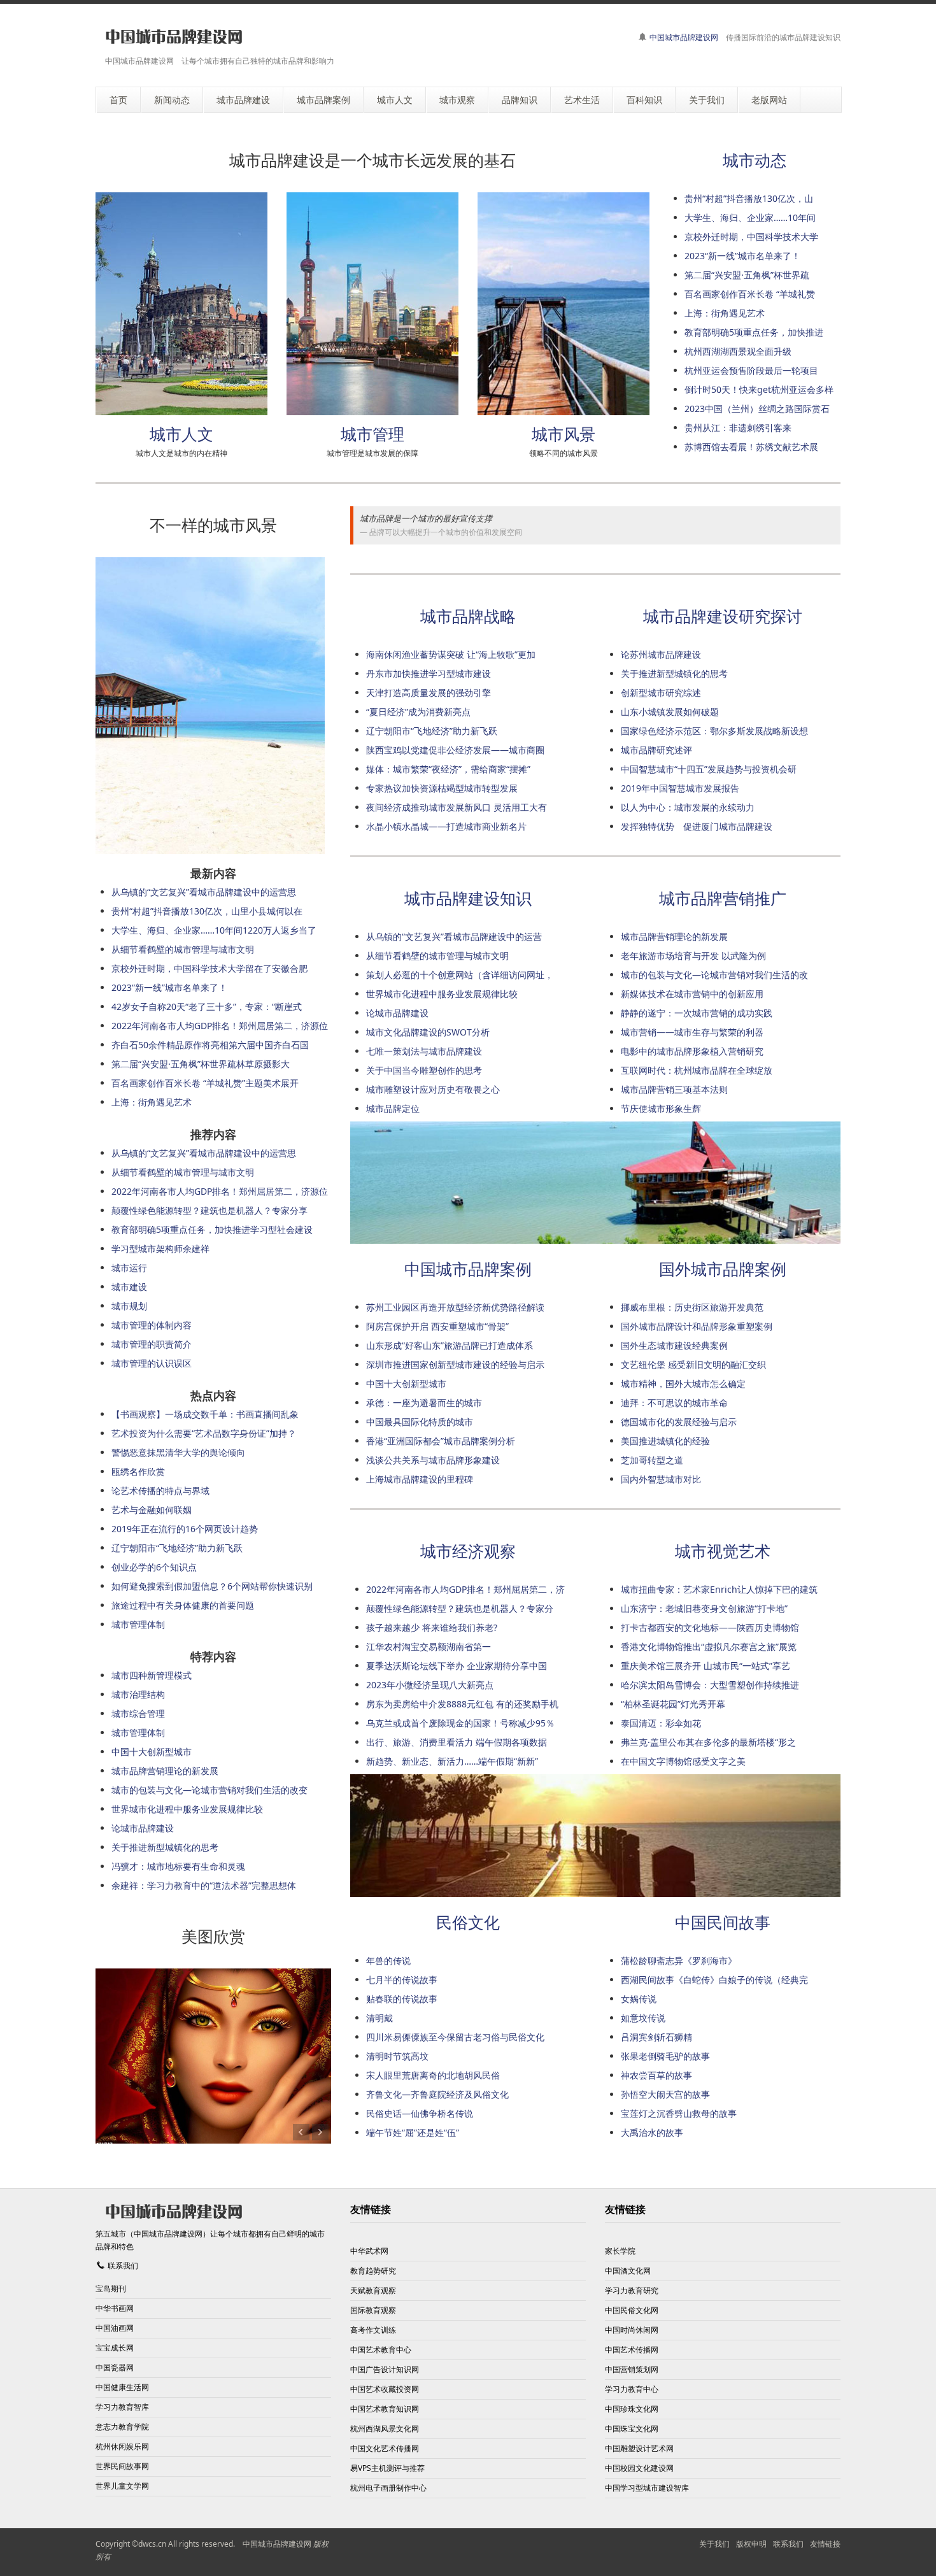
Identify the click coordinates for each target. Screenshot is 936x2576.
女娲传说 (639, 1999)
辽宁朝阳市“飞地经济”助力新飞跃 (432, 731)
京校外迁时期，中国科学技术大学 (751, 237)
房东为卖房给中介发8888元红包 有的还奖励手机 (462, 1704)
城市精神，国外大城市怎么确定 (683, 1384)
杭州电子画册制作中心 (388, 2488)
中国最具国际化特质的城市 (420, 1422)
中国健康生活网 (122, 2387)
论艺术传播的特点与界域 (160, 1491)
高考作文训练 (373, 2330)
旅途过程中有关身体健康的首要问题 (183, 1605)
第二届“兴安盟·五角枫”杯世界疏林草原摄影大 (201, 1064)
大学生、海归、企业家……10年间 (750, 217)
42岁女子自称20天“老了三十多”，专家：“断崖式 (207, 1007)
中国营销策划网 (632, 2369)
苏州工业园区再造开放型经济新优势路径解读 (455, 1307)
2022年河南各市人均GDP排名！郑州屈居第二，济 (465, 1589)
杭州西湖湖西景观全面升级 (738, 351)
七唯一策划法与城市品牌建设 (424, 1051)
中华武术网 (369, 2251)
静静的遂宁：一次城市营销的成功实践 (697, 1013)
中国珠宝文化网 (632, 2429)
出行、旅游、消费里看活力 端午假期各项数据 (457, 1742)
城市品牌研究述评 (656, 750)
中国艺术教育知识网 (385, 2409)
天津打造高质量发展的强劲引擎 (429, 693)
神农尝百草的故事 (656, 2075)
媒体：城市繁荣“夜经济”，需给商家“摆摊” (448, 769)
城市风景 (564, 434)
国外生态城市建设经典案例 (674, 1345)
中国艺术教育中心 (381, 2350)
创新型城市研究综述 (661, 693)
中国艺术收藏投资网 (385, 2389)
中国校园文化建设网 (639, 2468)
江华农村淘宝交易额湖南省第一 (429, 1647)
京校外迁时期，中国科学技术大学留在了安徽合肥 (209, 968)
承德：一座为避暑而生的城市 (424, 1403)
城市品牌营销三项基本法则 (674, 1089)
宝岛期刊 (111, 2288)
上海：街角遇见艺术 (725, 313)
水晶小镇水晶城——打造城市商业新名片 (446, 826)
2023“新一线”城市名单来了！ (742, 256)
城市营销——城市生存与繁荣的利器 (692, 1032)
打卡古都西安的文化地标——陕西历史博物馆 (710, 1627)
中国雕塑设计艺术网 (639, 2448)
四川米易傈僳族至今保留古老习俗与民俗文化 (455, 2037)
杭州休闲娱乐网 (122, 2446)
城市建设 (129, 1287)
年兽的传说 (388, 1960)
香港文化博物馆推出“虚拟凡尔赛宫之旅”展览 (709, 1647)
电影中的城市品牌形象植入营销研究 (692, 1051)
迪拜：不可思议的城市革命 (674, 1403)
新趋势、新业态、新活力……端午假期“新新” (452, 1761)
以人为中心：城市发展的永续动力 (688, 807)
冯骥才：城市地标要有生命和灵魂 (178, 1866)
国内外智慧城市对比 (661, 1479)
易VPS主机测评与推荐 (387, 2468)
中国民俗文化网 (632, 2310)
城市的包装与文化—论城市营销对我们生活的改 (714, 975)
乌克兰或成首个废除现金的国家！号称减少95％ (460, 1723)
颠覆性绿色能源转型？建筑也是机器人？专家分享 (209, 1210)
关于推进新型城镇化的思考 (674, 673)
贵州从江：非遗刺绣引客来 (738, 428)
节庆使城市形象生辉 (661, 1108)
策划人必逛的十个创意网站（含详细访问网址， (460, 975)
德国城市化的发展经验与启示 (679, 1422)
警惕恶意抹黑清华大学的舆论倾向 (178, 1452)
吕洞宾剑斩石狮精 (656, 2037)
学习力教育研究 (632, 2290)
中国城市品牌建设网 (684, 37)
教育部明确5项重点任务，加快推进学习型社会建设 (212, 1229)
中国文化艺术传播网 (385, 2448)
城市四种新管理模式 (152, 1675)
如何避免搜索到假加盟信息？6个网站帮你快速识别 (212, 1586)
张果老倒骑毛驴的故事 (665, 2056)
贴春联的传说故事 (402, 1999)
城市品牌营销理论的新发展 (674, 936)
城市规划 (129, 1306)
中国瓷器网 (115, 2367)
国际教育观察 (373, 2310)
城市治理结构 (138, 1694)
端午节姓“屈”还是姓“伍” (413, 2132)
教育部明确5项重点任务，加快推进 (754, 332)
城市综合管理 (138, 1713)
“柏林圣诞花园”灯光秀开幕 (673, 1704)
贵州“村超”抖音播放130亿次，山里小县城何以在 (207, 911)
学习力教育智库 (122, 2407)
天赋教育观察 (373, 2290)
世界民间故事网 (122, 2466)
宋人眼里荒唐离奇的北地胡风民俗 (433, 2075)
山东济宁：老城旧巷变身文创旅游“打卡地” (704, 1608)
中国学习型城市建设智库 (647, 2488)
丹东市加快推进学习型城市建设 (429, 673)
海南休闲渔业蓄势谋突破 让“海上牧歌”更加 (451, 654)
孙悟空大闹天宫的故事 (665, 2094)
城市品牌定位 (393, 1108)
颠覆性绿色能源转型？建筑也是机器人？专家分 (460, 1608)
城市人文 (181, 434)
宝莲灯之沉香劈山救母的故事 (679, 2113)
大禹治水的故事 (652, 2132)
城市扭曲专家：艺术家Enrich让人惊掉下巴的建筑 (719, 1589)
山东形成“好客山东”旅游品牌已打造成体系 (450, 1345)
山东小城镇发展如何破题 (670, 712)
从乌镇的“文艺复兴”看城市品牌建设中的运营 (454, 936)
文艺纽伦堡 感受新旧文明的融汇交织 (693, 1364)
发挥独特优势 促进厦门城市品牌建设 (697, 826)
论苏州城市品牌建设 (661, 654)
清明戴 (379, 2018)
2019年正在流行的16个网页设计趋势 (185, 1529)
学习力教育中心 (632, 2389)
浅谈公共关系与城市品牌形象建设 (433, 1460)
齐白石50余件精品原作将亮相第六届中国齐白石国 (210, 1045)
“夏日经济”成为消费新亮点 (418, 712)
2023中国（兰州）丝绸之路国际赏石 (757, 409)
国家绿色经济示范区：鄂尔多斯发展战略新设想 (714, 731)
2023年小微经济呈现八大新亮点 (430, 1685)
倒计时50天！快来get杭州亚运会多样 (759, 389)
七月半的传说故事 (402, 1980)
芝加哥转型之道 (652, 1460)
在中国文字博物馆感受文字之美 (683, 1761)
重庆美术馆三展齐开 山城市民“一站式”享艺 (706, 1666)
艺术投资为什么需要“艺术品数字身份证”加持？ (204, 1433)
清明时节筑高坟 (397, 2056)
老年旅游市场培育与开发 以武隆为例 (693, 956)
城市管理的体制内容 (152, 1325)
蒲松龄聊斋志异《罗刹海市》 (679, 1960)
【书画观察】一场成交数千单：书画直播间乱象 (205, 1414)
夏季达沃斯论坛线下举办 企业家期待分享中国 (457, 1666)
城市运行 (129, 1268)
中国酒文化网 (628, 2271)
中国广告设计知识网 (385, 2369)
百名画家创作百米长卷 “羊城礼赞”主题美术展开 (205, 1083)
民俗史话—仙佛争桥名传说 (420, 2113)
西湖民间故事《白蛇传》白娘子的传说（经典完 (714, 1980)
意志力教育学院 (122, 2427)
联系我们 (123, 2266)
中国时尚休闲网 (632, 2330)
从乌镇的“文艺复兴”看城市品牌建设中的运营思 (204, 892)
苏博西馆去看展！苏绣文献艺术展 (751, 447)
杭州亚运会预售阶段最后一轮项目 (751, 370)
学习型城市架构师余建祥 (160, 1249)
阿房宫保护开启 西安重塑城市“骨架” (437, 1326)
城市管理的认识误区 (152, 1363)
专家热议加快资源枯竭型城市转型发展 (442, 788)
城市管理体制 (138, 1624)
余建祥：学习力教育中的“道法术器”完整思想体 (204, 1885)
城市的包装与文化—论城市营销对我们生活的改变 (209, 1790)
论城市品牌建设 (397, 1013)
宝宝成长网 (115, 2348)
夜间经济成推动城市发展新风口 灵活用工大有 (457, 807)
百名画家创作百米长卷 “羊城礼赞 (750, 294)
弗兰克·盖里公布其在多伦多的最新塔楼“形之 (708, 1742)
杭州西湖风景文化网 (385, 2429)
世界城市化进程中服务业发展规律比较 (442, 994)
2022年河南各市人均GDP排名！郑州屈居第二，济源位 (220, 1026)
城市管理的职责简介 (152, 1344)
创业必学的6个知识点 (154, 1567)
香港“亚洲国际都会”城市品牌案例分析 (441, 1441)
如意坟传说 (643, 2018)
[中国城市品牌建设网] (174, 37)
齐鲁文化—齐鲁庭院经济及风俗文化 (437, 2094)
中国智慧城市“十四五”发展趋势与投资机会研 (709, 769)
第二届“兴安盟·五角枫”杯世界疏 (747, 275)
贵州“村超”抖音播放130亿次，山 (749, 198)
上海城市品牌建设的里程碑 (420, 1479)
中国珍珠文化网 (632, 2409)
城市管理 (372, 434)
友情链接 (825, 2544)
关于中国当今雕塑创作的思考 (424, 1070)
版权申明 (751, 2544)
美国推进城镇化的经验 (665, 1441)
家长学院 (620, 2251)
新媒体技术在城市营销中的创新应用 (692, 994)
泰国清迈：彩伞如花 (661, 1723)
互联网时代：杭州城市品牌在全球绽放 (697, 1070)
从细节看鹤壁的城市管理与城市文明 (437, 956)
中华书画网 (115, 2308)
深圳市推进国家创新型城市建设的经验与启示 (455, 1364)
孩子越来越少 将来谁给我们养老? (432, 1627)
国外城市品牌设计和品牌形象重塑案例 (697, 1326)
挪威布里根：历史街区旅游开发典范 (692, 1307)
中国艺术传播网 (632, 2350)
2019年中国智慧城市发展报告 (680, 788)
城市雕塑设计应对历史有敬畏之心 (433, 1089)
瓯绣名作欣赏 (138, 1471)
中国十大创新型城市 (406, 1384)
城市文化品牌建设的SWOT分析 (428, 1032)
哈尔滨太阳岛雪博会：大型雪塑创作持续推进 (710, 1685)
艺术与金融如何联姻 (152, 1510)
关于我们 (714, 2544)
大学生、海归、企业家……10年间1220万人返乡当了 (214, 930)
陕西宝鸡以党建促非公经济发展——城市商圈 (455, 750)
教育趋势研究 (373, 2271)
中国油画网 (115, 2328)
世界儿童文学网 (122, 2486)
